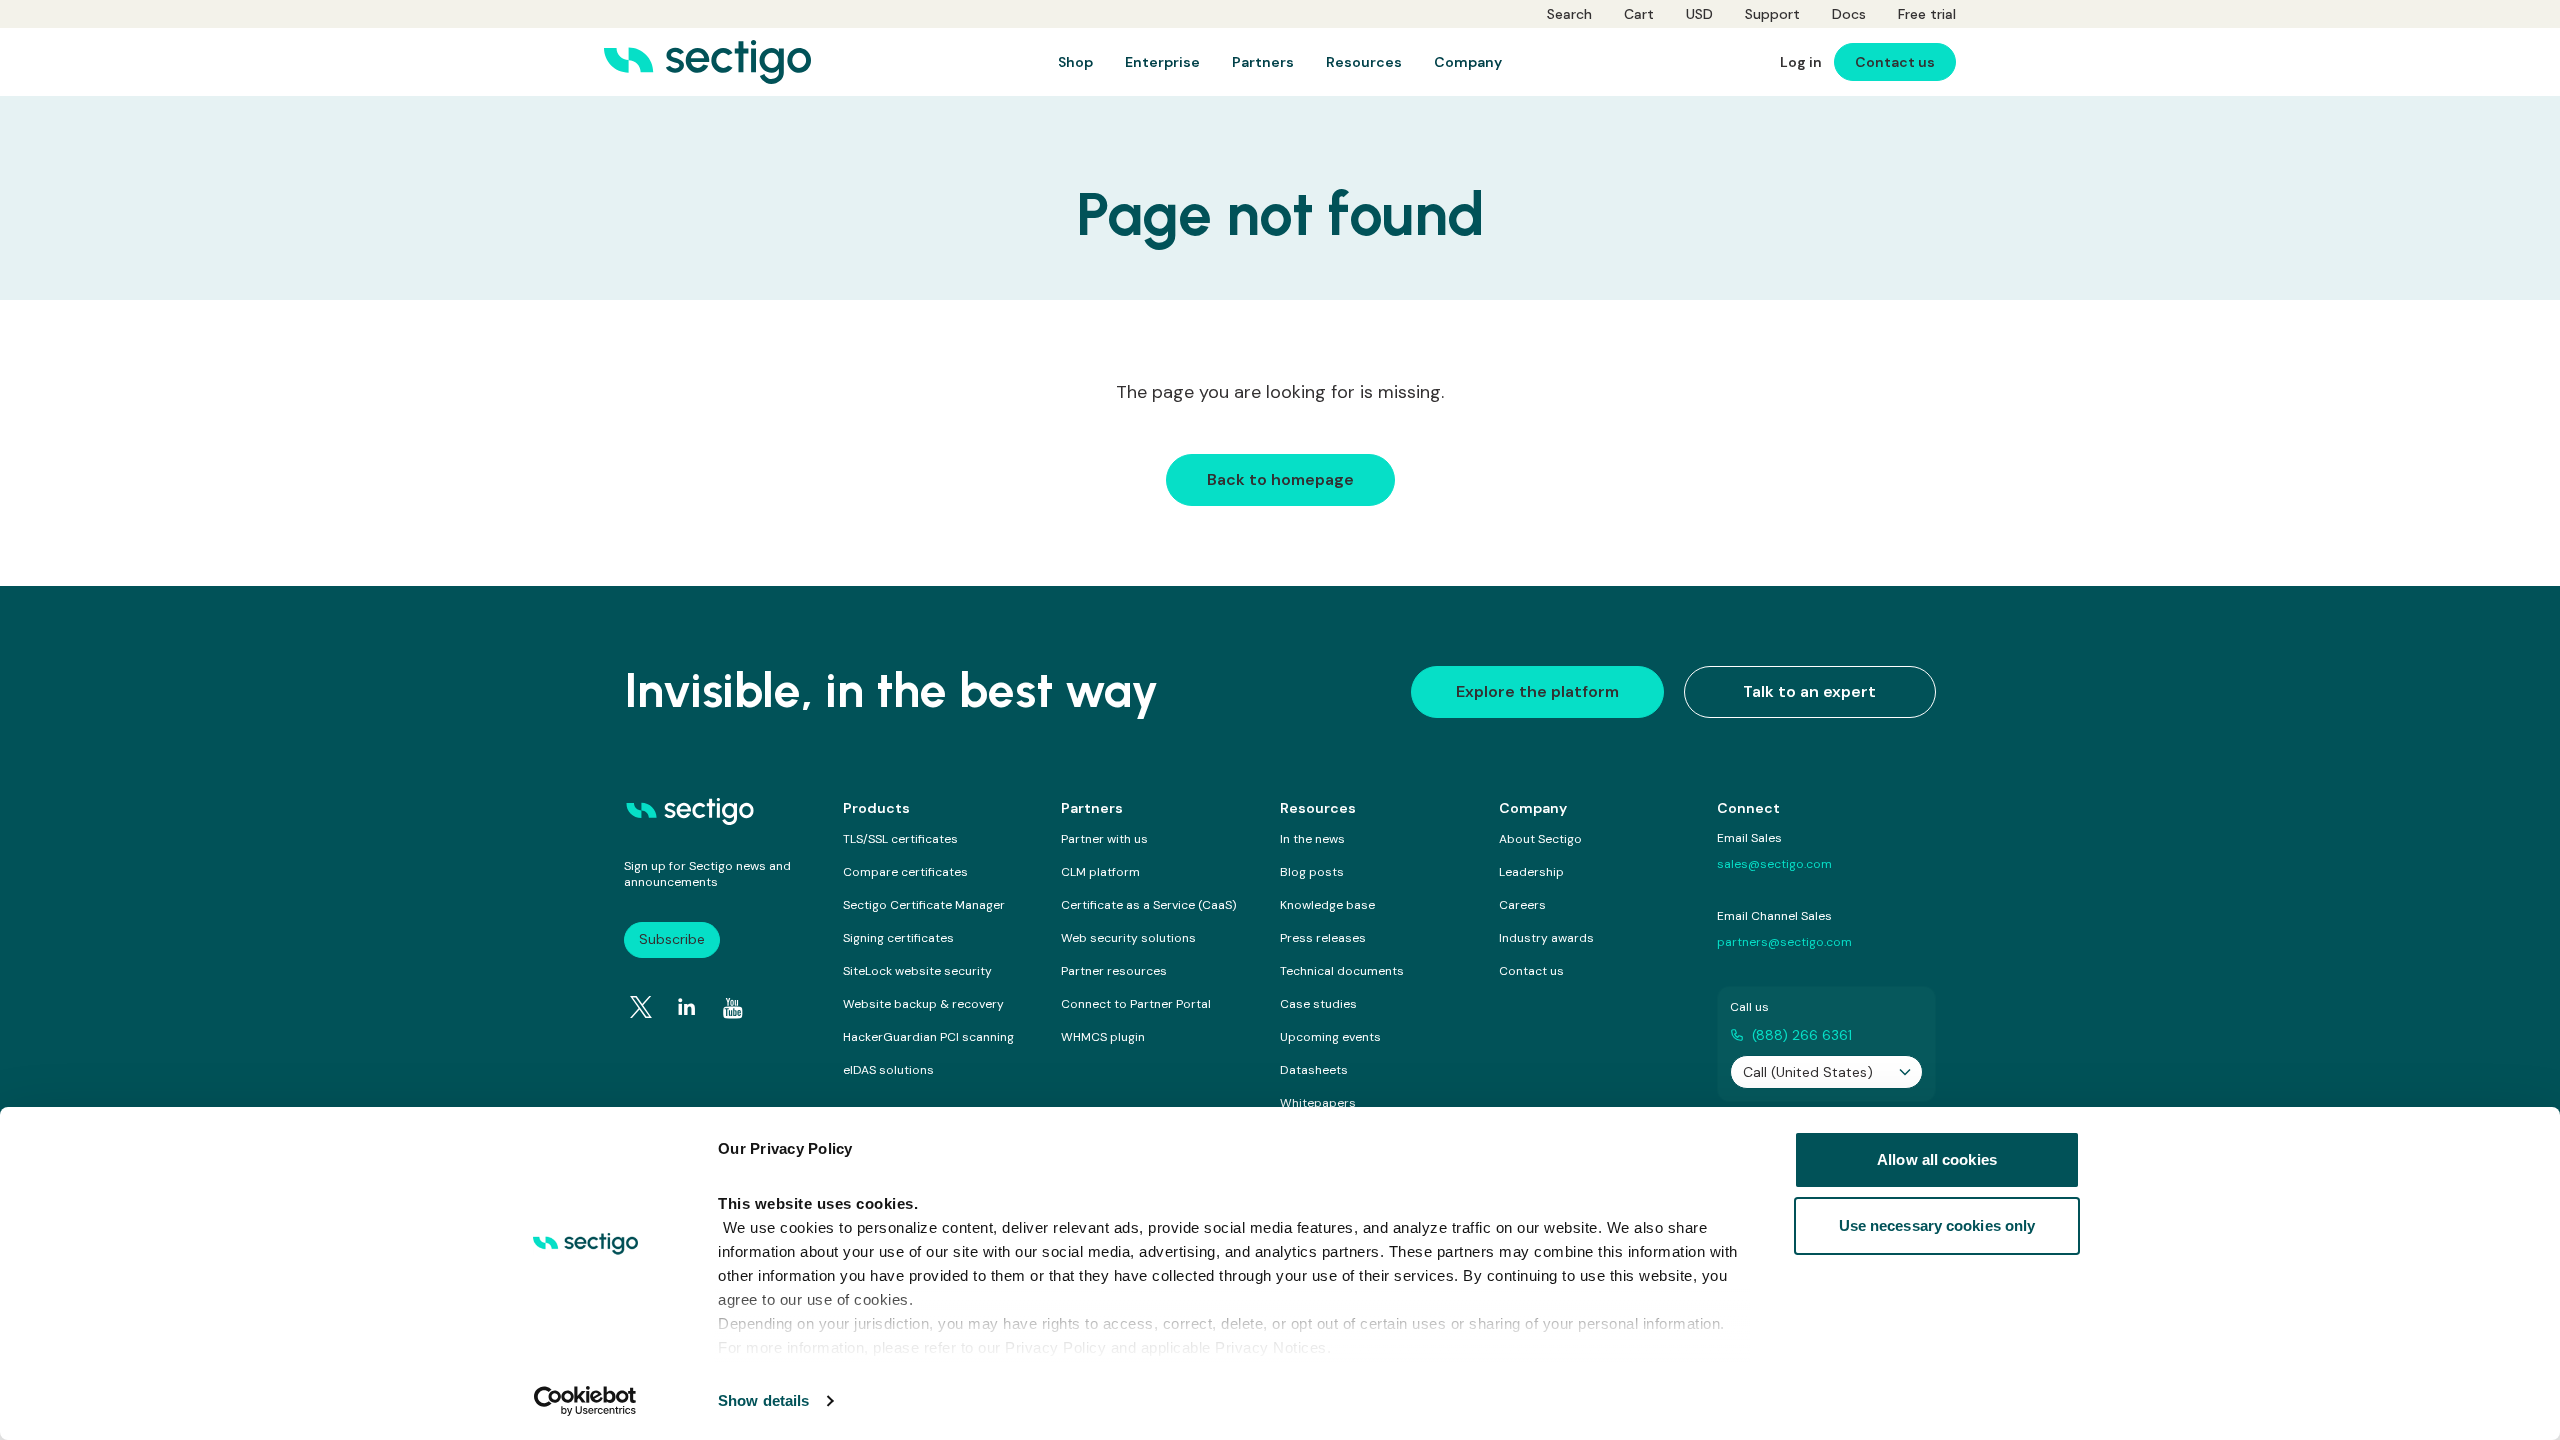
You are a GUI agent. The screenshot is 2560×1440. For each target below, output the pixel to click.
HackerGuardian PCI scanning (928, 1037)
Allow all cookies (1937, 1159)
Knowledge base (1327, 905)
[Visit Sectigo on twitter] (641, 1007)
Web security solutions (1128, 938)
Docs (1849, 14)
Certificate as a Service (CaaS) (1148, 905)
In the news (1312, 839)
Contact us (1531, 971)
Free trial (1927, 14)
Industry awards (1546, 938)
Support (1772, 14)
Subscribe (672, 939)
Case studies (1318, 1004)
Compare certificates (905, 872)
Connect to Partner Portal (1136, 1004)
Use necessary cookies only (1937, 1225)
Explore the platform (1537, 691)
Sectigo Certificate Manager (924, 905)
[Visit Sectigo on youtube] (733, 1008)
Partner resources (1114, 971)
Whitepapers (1318, 1103)
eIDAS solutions (888, 1070)
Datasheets (1314, 1070)
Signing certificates (898, 938)
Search (1569, 14)
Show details (763, 1400)
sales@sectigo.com (1774, 864)
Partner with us (1104, 839)
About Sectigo (1540, 839)
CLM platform (1100, 872)
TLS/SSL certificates (900, 839)
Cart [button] (1639, 14)
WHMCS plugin (1103, 1037)
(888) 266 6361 (1802, 1035)
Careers (1522, 905)
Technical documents (1342, 971)
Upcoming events (1330, 1037)
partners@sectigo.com (1784, 942)
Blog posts (1312, 872)
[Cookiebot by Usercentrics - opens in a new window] (585, 1401)
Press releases (1323, 938)
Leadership (1531, 872)
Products (876, 808)
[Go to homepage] (707, 62)
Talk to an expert (1809, 691)
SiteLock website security (917, 971)
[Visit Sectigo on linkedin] (687, 1007)
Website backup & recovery (923, 1004)
